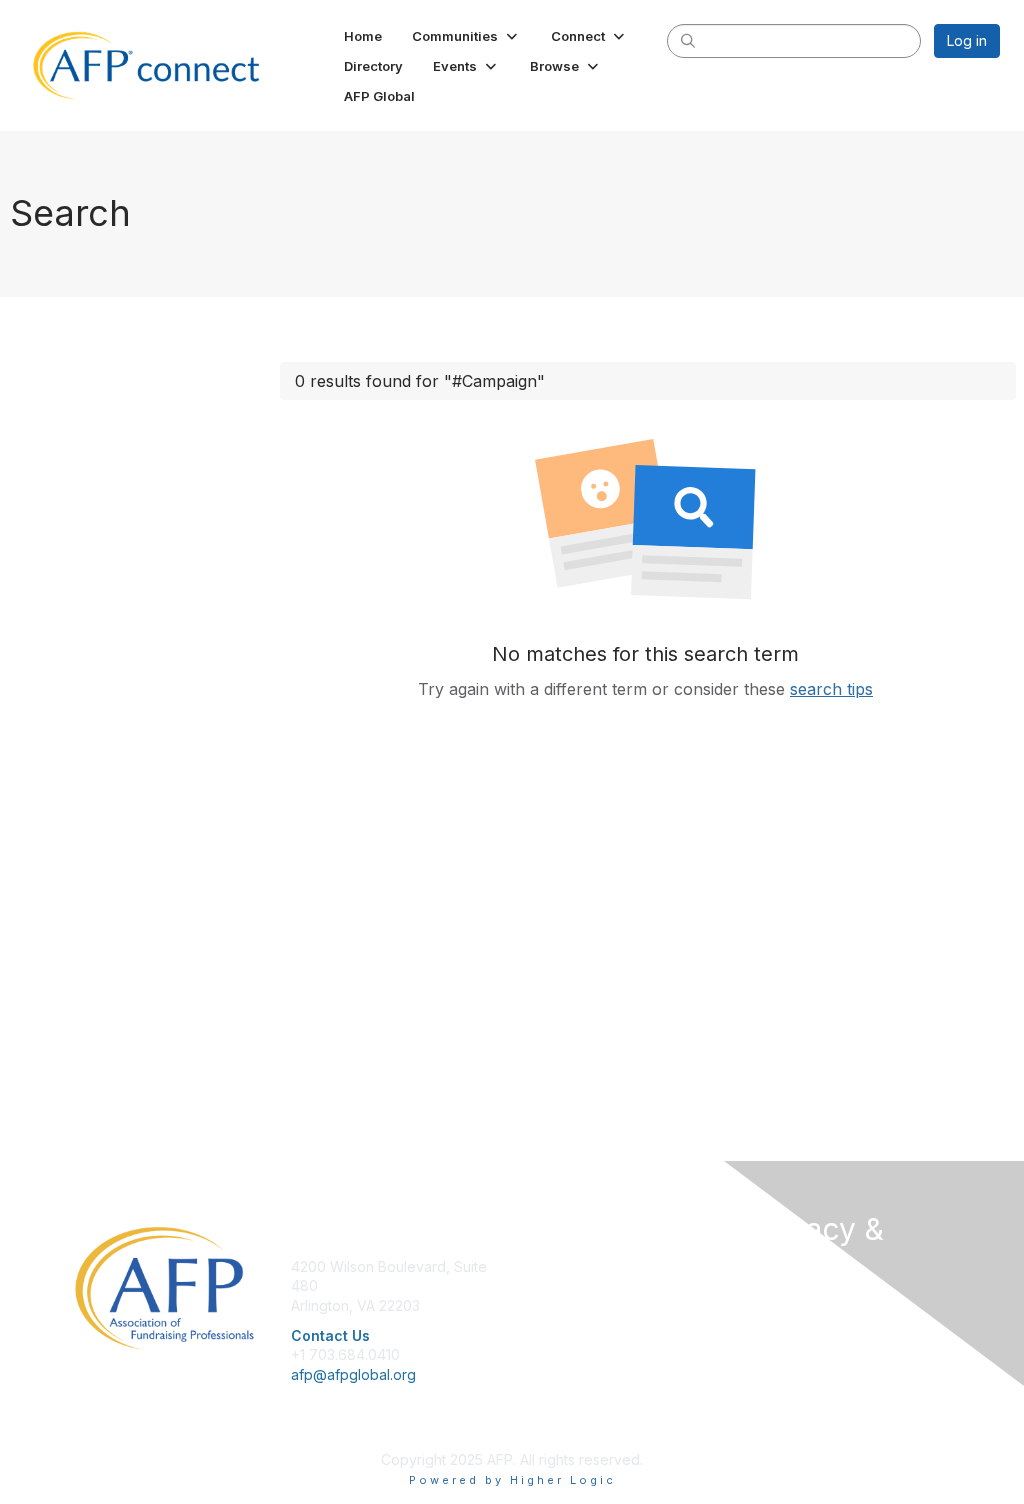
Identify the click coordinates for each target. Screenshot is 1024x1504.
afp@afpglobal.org (353, 1374)
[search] (688, 40)
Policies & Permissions (823, 1321)
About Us (780, 1302)
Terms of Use (794, 1341)
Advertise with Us (807, 1361)
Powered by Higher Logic (512, 1480)
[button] (466, 36)
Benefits (547, 1285)
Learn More (558, 1305)
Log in (967, 40)
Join (534, 1266)
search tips (831, 689)
